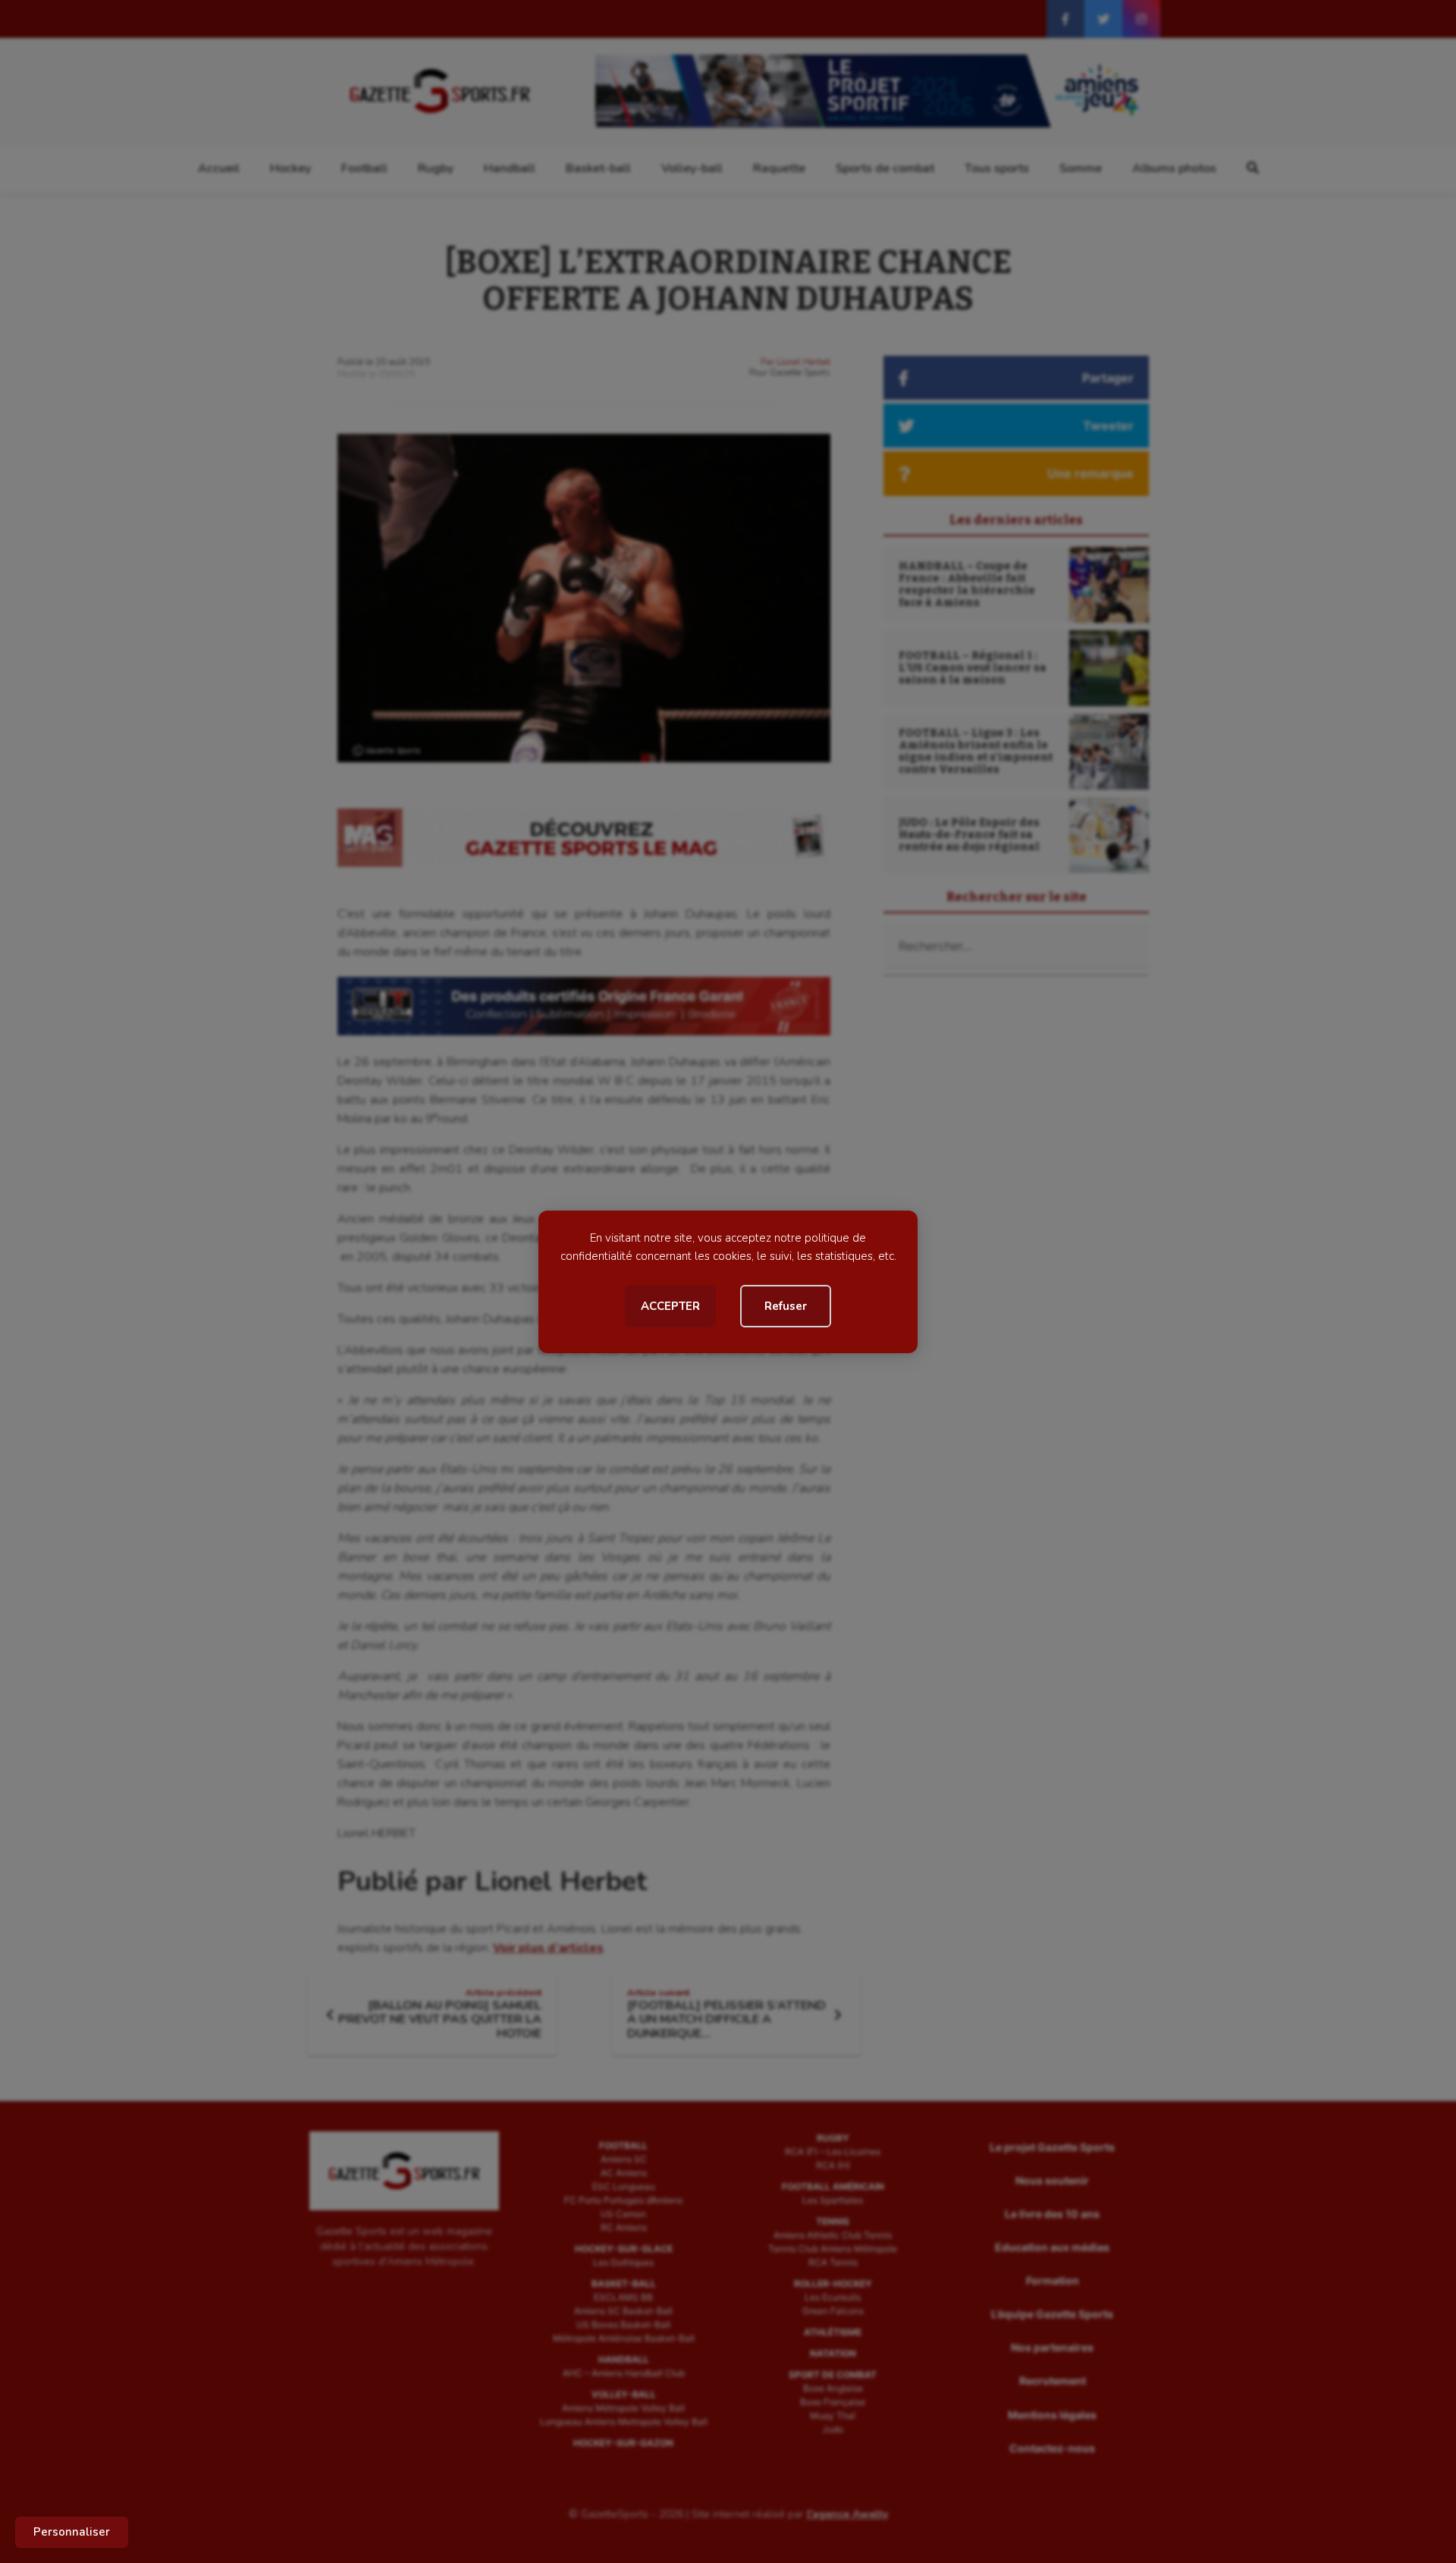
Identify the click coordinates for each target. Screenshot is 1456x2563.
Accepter (670, 1306)
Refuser (786, 1306)
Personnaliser (72, 2532)
